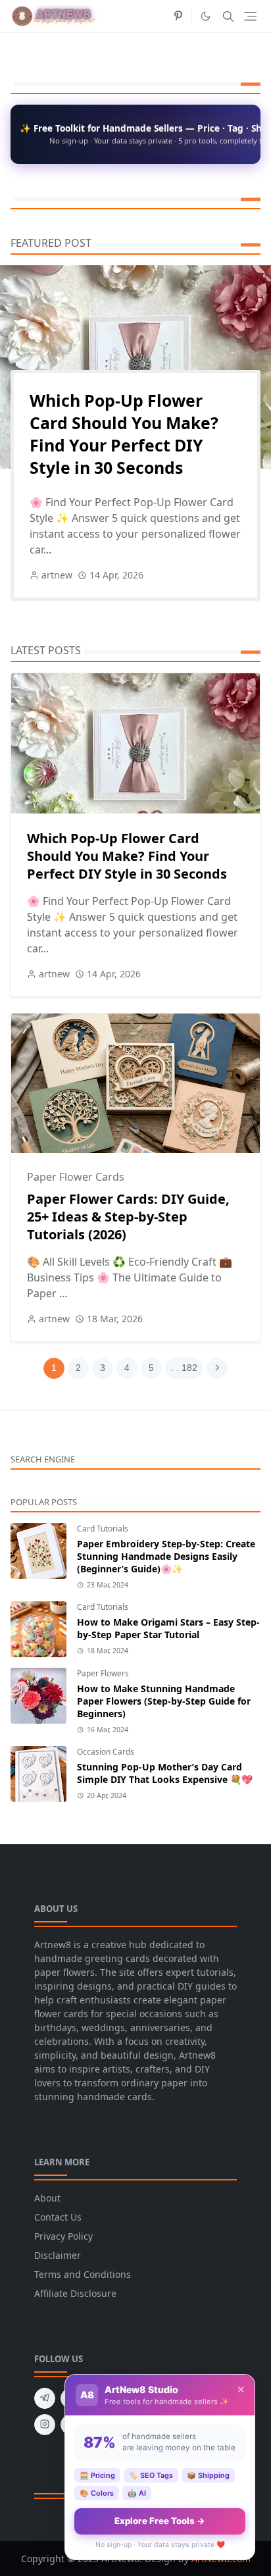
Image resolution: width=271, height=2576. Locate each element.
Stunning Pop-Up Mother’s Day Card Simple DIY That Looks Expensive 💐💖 (165, 1773)
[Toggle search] (228, 16)
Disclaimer (58, 2255)
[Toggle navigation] (250, 16)
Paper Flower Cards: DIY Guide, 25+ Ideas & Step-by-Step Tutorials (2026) (128, 1217)
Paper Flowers (103, 1673)
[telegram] (45, 2398)
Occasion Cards (106, 1752)
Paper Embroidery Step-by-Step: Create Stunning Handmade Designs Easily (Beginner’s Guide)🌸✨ (166, 1556)
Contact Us (58, 2217)
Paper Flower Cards (76, 1177)
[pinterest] (178, 16)
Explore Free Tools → (160, 2521)
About (47, 2198)
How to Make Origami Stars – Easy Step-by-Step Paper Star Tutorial (168, 1628)
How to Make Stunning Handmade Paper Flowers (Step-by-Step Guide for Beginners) (164, 1701)
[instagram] (45, 2425)
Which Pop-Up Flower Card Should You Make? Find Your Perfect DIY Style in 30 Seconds (124, 434)
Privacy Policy (63, 2236)
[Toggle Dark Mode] (206, 16)
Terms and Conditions (83, 2274)
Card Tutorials (103, 1529)
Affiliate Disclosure (75, 2293)
